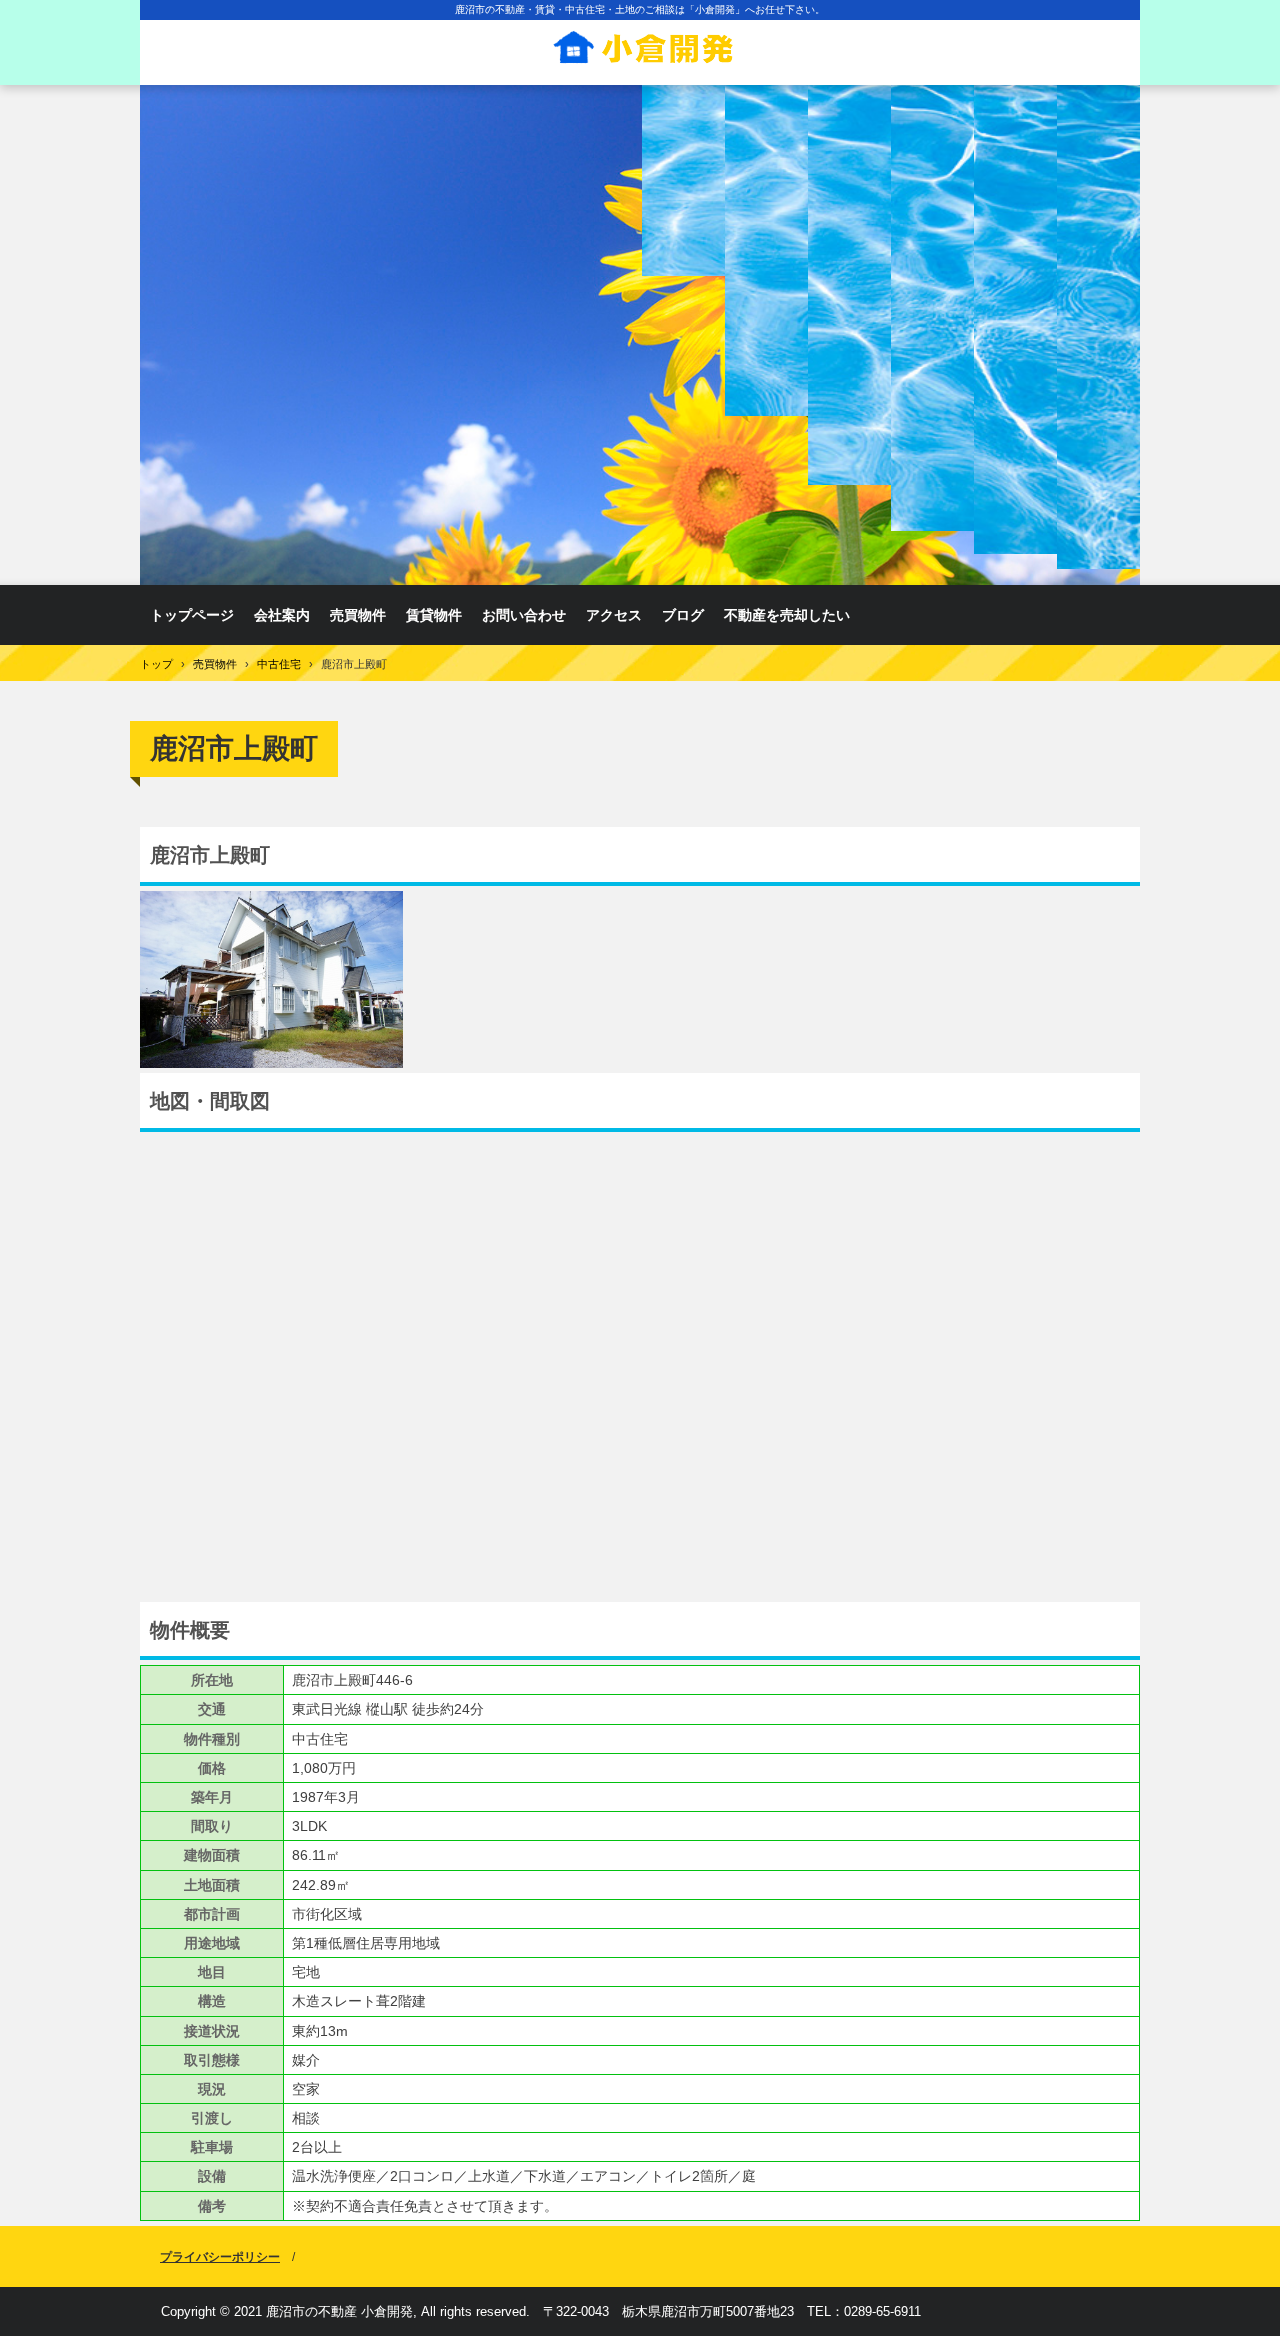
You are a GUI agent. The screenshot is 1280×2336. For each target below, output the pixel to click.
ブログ (683, 615)
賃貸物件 (434, 615)
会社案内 (282, 615)
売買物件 (358, 615)
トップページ (192, 615)
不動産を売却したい (787, 615)
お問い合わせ (524, 615)
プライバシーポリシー (220, 2257)
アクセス (614, 615)
